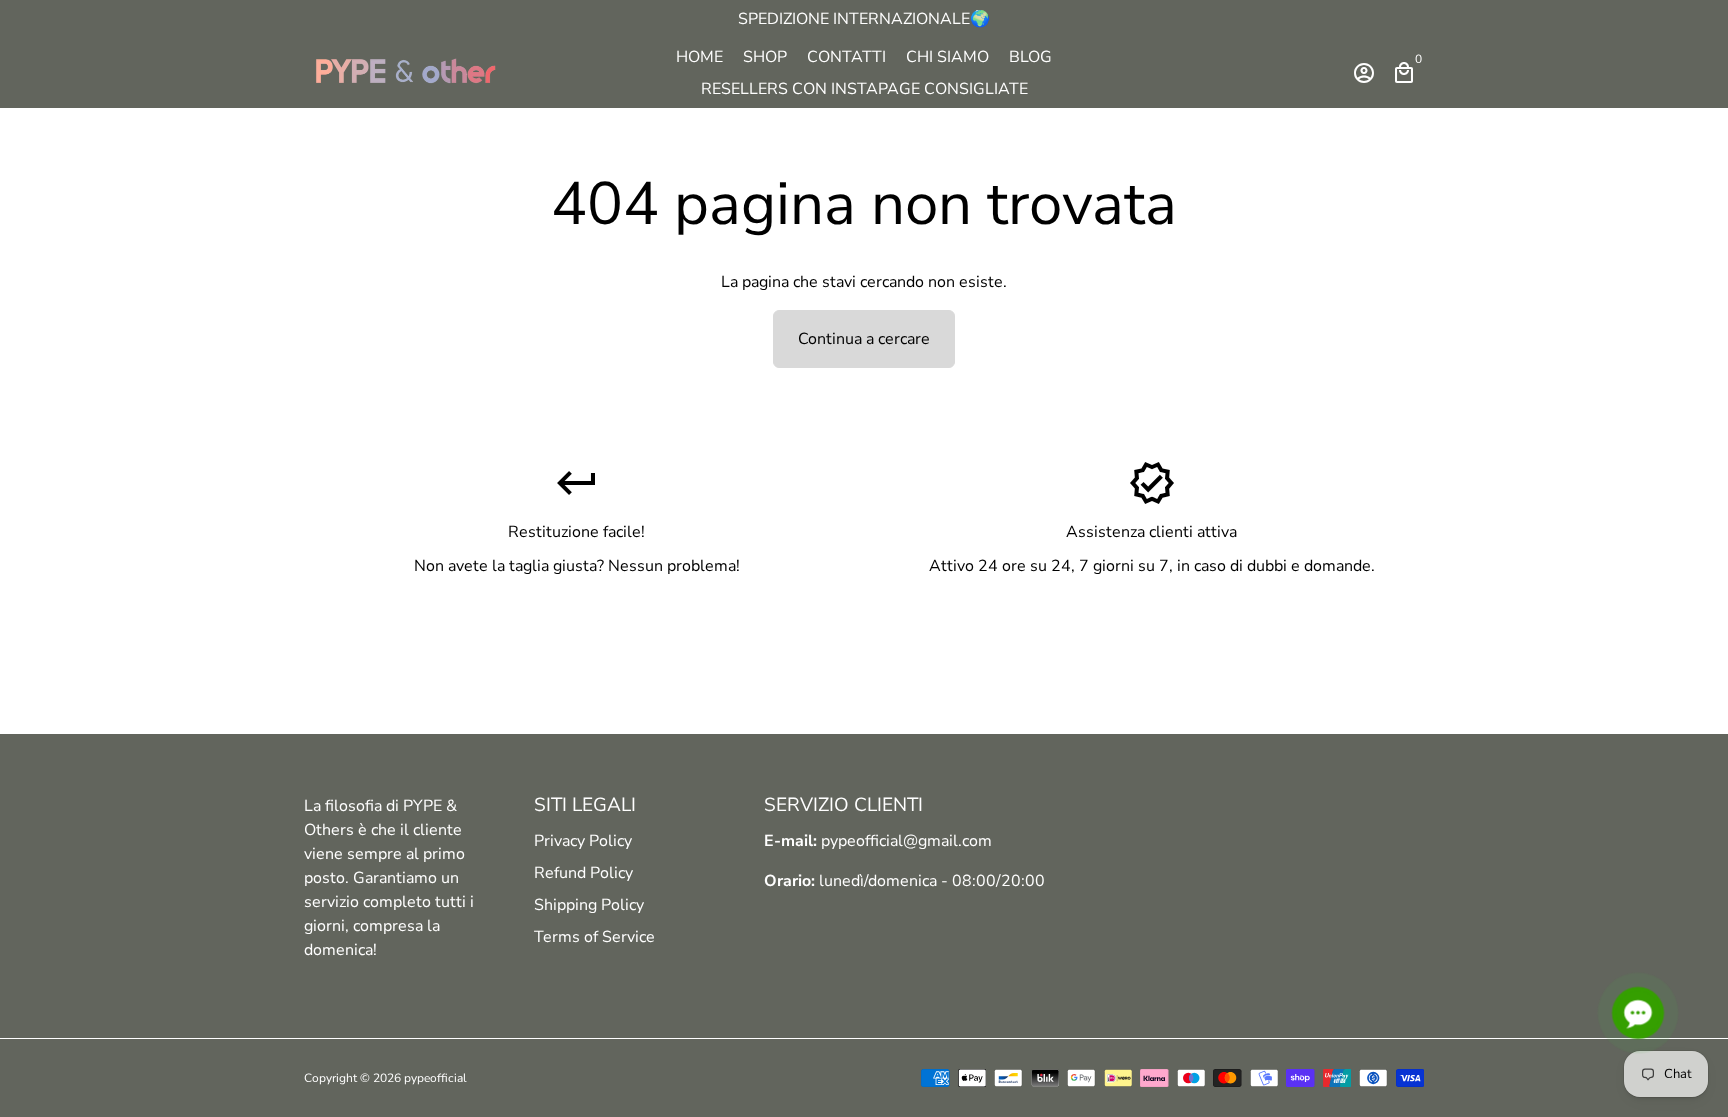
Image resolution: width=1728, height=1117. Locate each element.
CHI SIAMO (947, 57)
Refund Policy (583, 873)
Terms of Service (594, 937)
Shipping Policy (589, 905)
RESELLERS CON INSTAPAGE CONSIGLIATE (864, 89)
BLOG (1030, 57)
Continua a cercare (864, 339)
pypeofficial (435, 1078)
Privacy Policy (583, 841)
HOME (699, 57)
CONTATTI (846, 57)
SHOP (765, 57)
